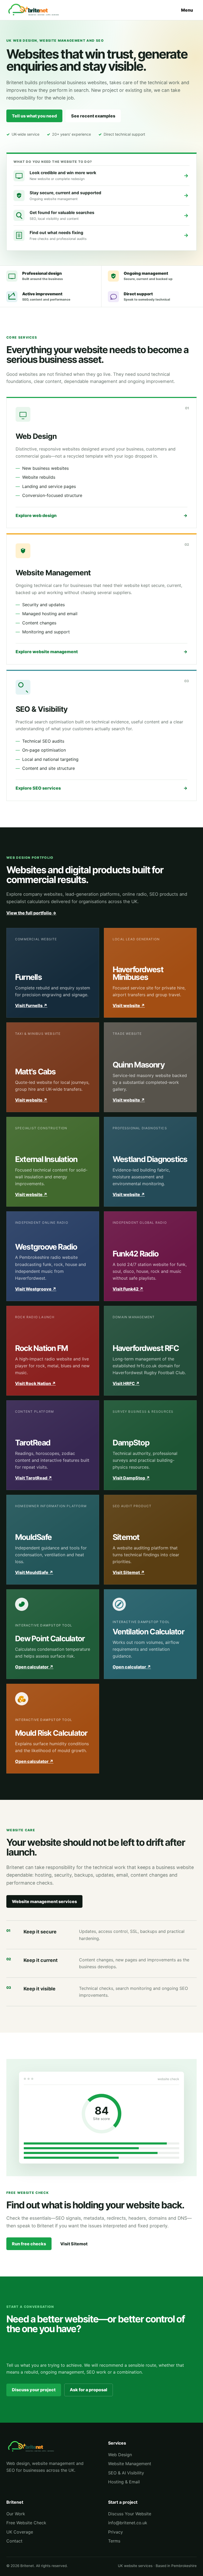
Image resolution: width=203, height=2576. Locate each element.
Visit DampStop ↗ (131, 1478)
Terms (114, 2541)
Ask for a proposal (89, 2390)
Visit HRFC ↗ (126, 1383)
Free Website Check (26, 2523)
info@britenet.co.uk (128, 2523)
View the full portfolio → (31, 913)
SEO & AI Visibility (126, 2473)
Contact (14, 2541)
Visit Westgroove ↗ (36, 1289)
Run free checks (29, 2244)
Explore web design (101, 515)
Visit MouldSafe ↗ (34, 1572)
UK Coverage (20, 2532)
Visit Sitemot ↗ (129, 1572)
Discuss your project (34, 2390)
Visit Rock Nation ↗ (35, 1383)
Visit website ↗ (129, 1005)
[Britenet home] (35, 10)
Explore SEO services (101, 788)
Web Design (120, 2455)
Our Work (16, 2514)
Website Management (130, 2464)
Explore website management (101, 652)
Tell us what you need (34, 116)
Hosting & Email (124, 2482)
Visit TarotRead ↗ (34, 1478)
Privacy (116, 2532)
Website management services (44, 1901)
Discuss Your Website (130, 2514)
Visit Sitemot (74, 2244)
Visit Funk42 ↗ (128, 1289)
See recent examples (93, 116)
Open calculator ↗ (34, 1667)
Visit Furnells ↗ (31, 1005)
